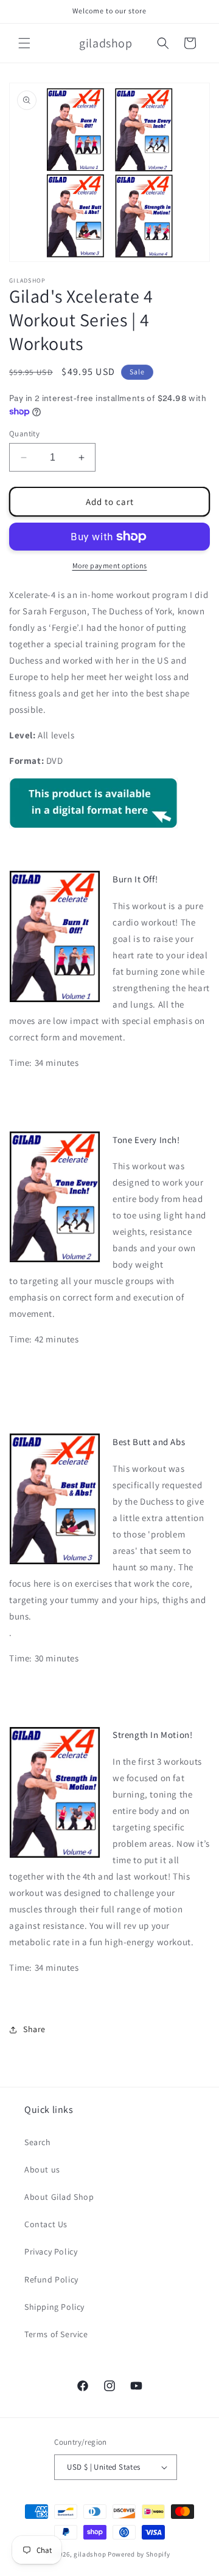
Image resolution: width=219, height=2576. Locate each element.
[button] (24, 43)
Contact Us (46, 2224)
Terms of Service (56, 2334)
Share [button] (34, 2029)
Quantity (24, 434)
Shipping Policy (54, 2307)
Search (38, 2142)
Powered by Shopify (139, 2554)
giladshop (90, 2554)
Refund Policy (51, 2279)
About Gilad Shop (59, 2197)
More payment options (110, 565)
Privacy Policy (51, 2251)
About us (42, 2169)
